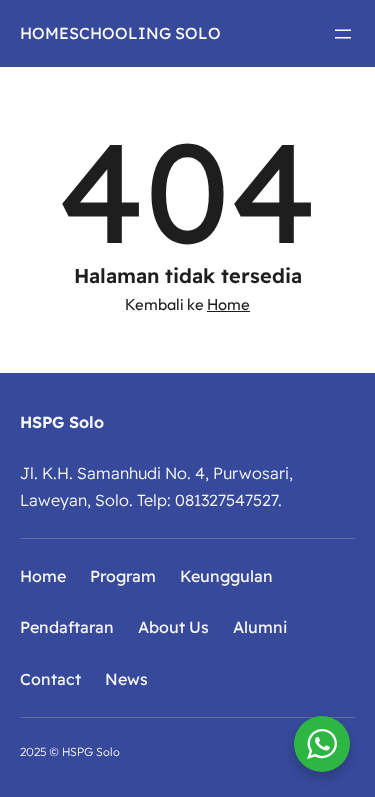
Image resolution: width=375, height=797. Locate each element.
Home (228, 304)
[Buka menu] (343, 34)
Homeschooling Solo (120, 33)
